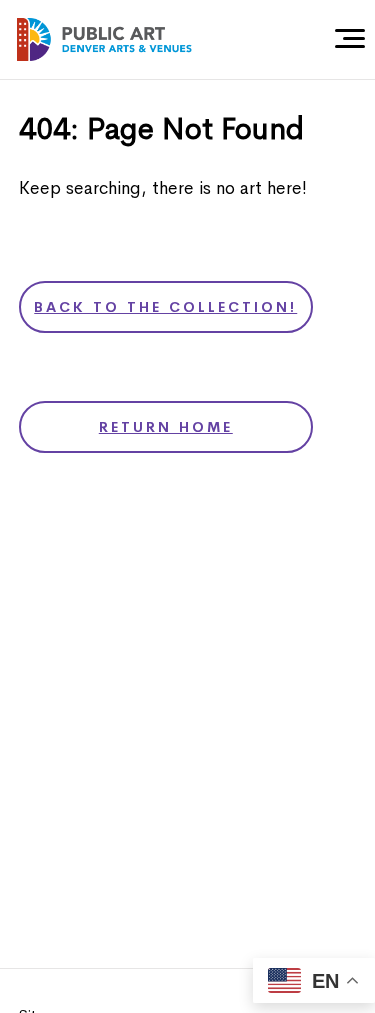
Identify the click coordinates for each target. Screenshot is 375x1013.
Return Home (166, 427)
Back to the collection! (165, 307)
